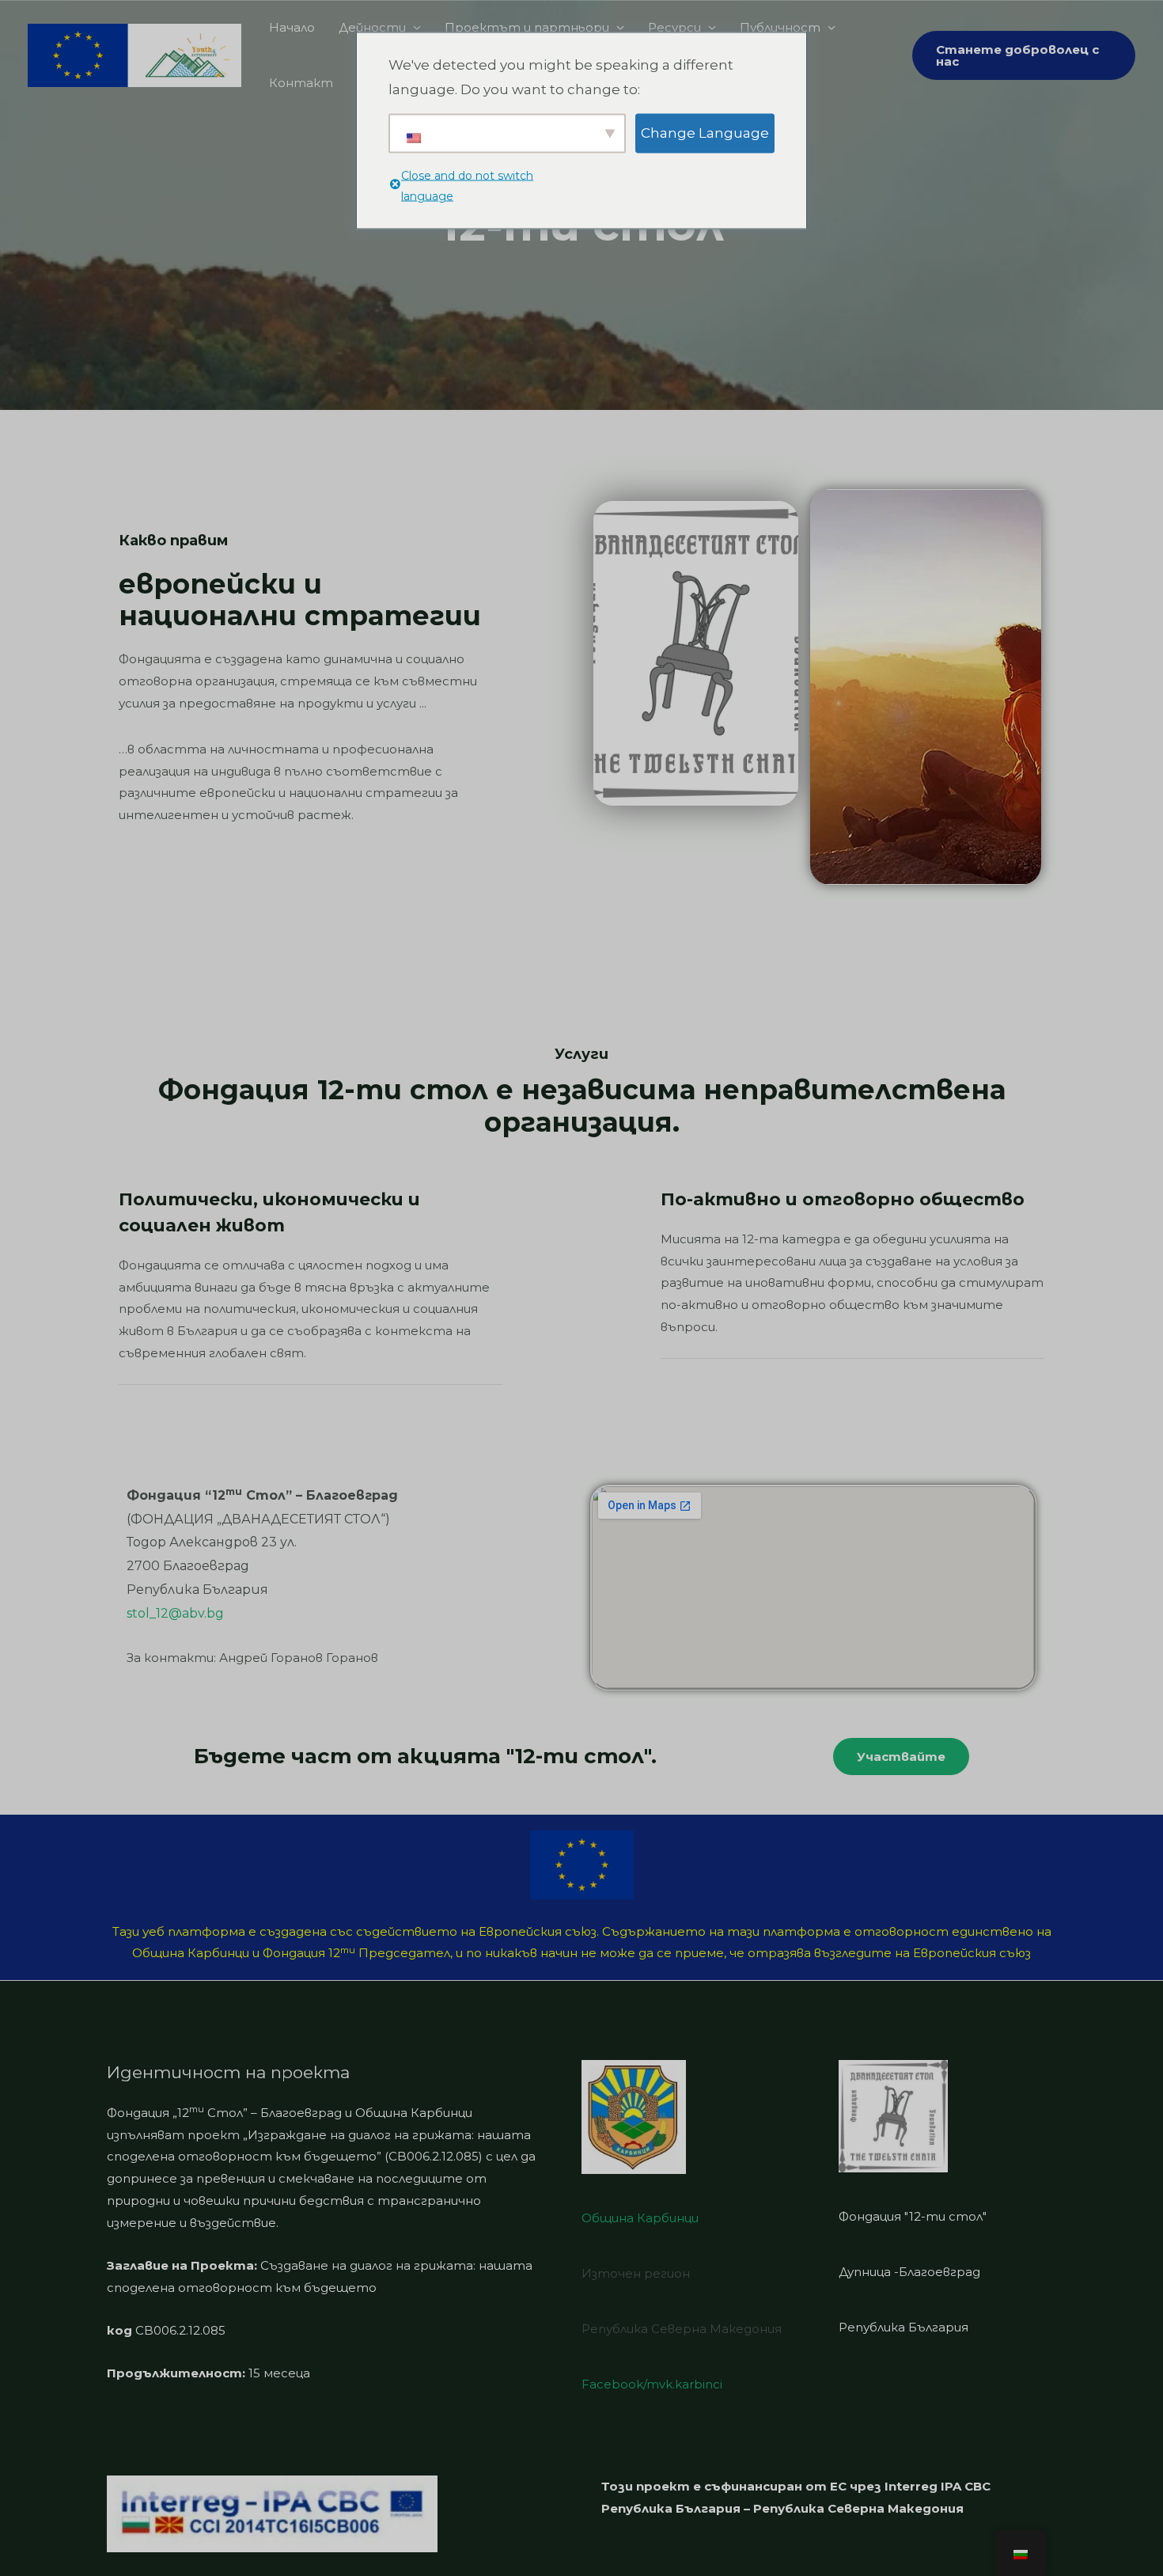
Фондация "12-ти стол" (913, 2216)
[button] (901, 1757)
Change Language (705, 132)
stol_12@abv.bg (175, 1613)
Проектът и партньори (527, 27)
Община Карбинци (640, 2218)
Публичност (780, 27)
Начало (292, 27)
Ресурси (674, 27)
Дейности (372, 27)
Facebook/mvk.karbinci (652, 2384)
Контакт (301, 83)
